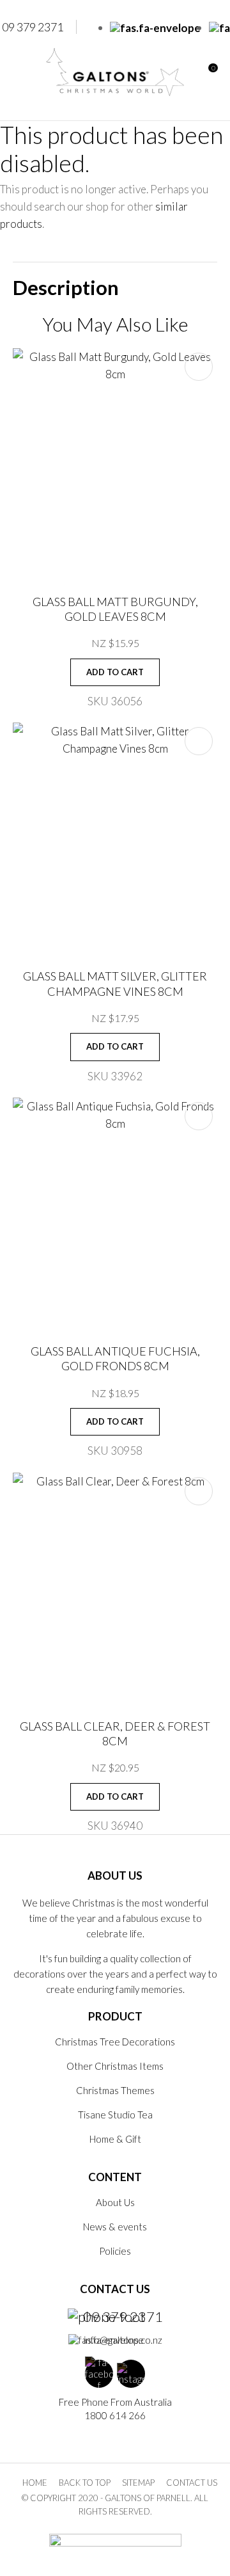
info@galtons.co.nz (123, 2340)
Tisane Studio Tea (115, 2115)
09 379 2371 (123, 2317)
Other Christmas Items (115, 2066)
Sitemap (138, 2483)
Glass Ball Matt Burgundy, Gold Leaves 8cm (115, 609)
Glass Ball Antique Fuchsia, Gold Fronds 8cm (115, 1358)
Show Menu (20, 72)
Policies (115, 2251)
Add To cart (115, 672)
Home (35, 2483)
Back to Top (85, 2483)
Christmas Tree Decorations (115, 2042)
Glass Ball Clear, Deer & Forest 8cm (115, 1733)
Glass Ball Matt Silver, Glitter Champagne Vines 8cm (115, 983)
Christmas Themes (115, 2090)
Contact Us (192, 2483)
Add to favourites (199, 367)
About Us (115, 2202)
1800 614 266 (115, 2415)
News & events (115, 2227)
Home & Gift (115, 2139)
